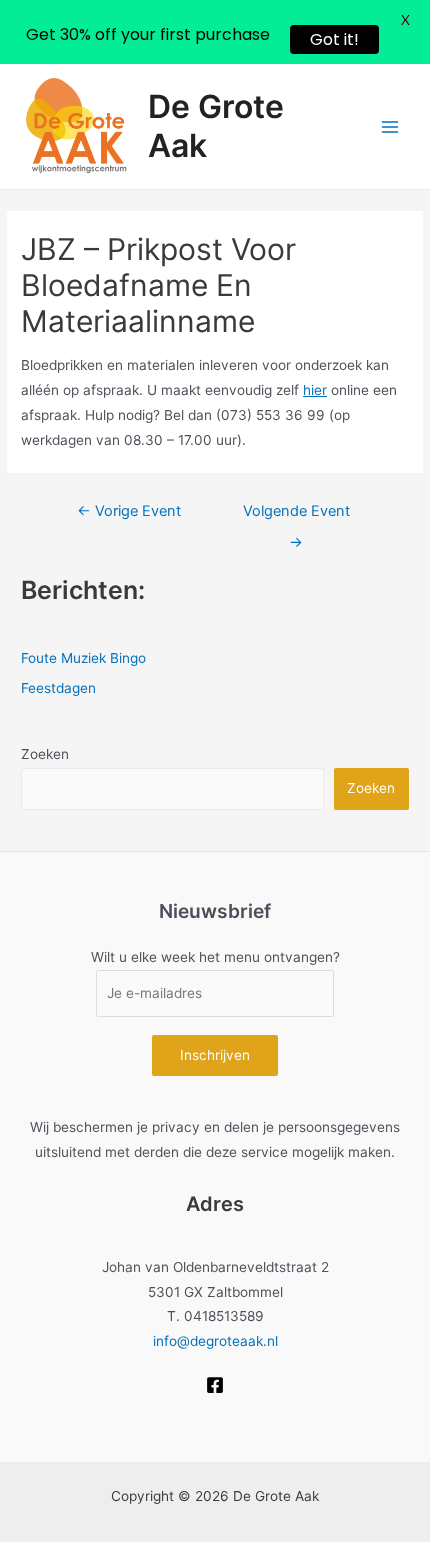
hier (315, 390)
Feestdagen (58, 688)
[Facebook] (215, 1385)
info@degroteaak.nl (215, 1341)
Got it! (334, 39)
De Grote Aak (216, 125)
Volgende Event (296, 516)
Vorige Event (129, 511)
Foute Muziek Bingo (83, 658)
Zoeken (45, 754)
